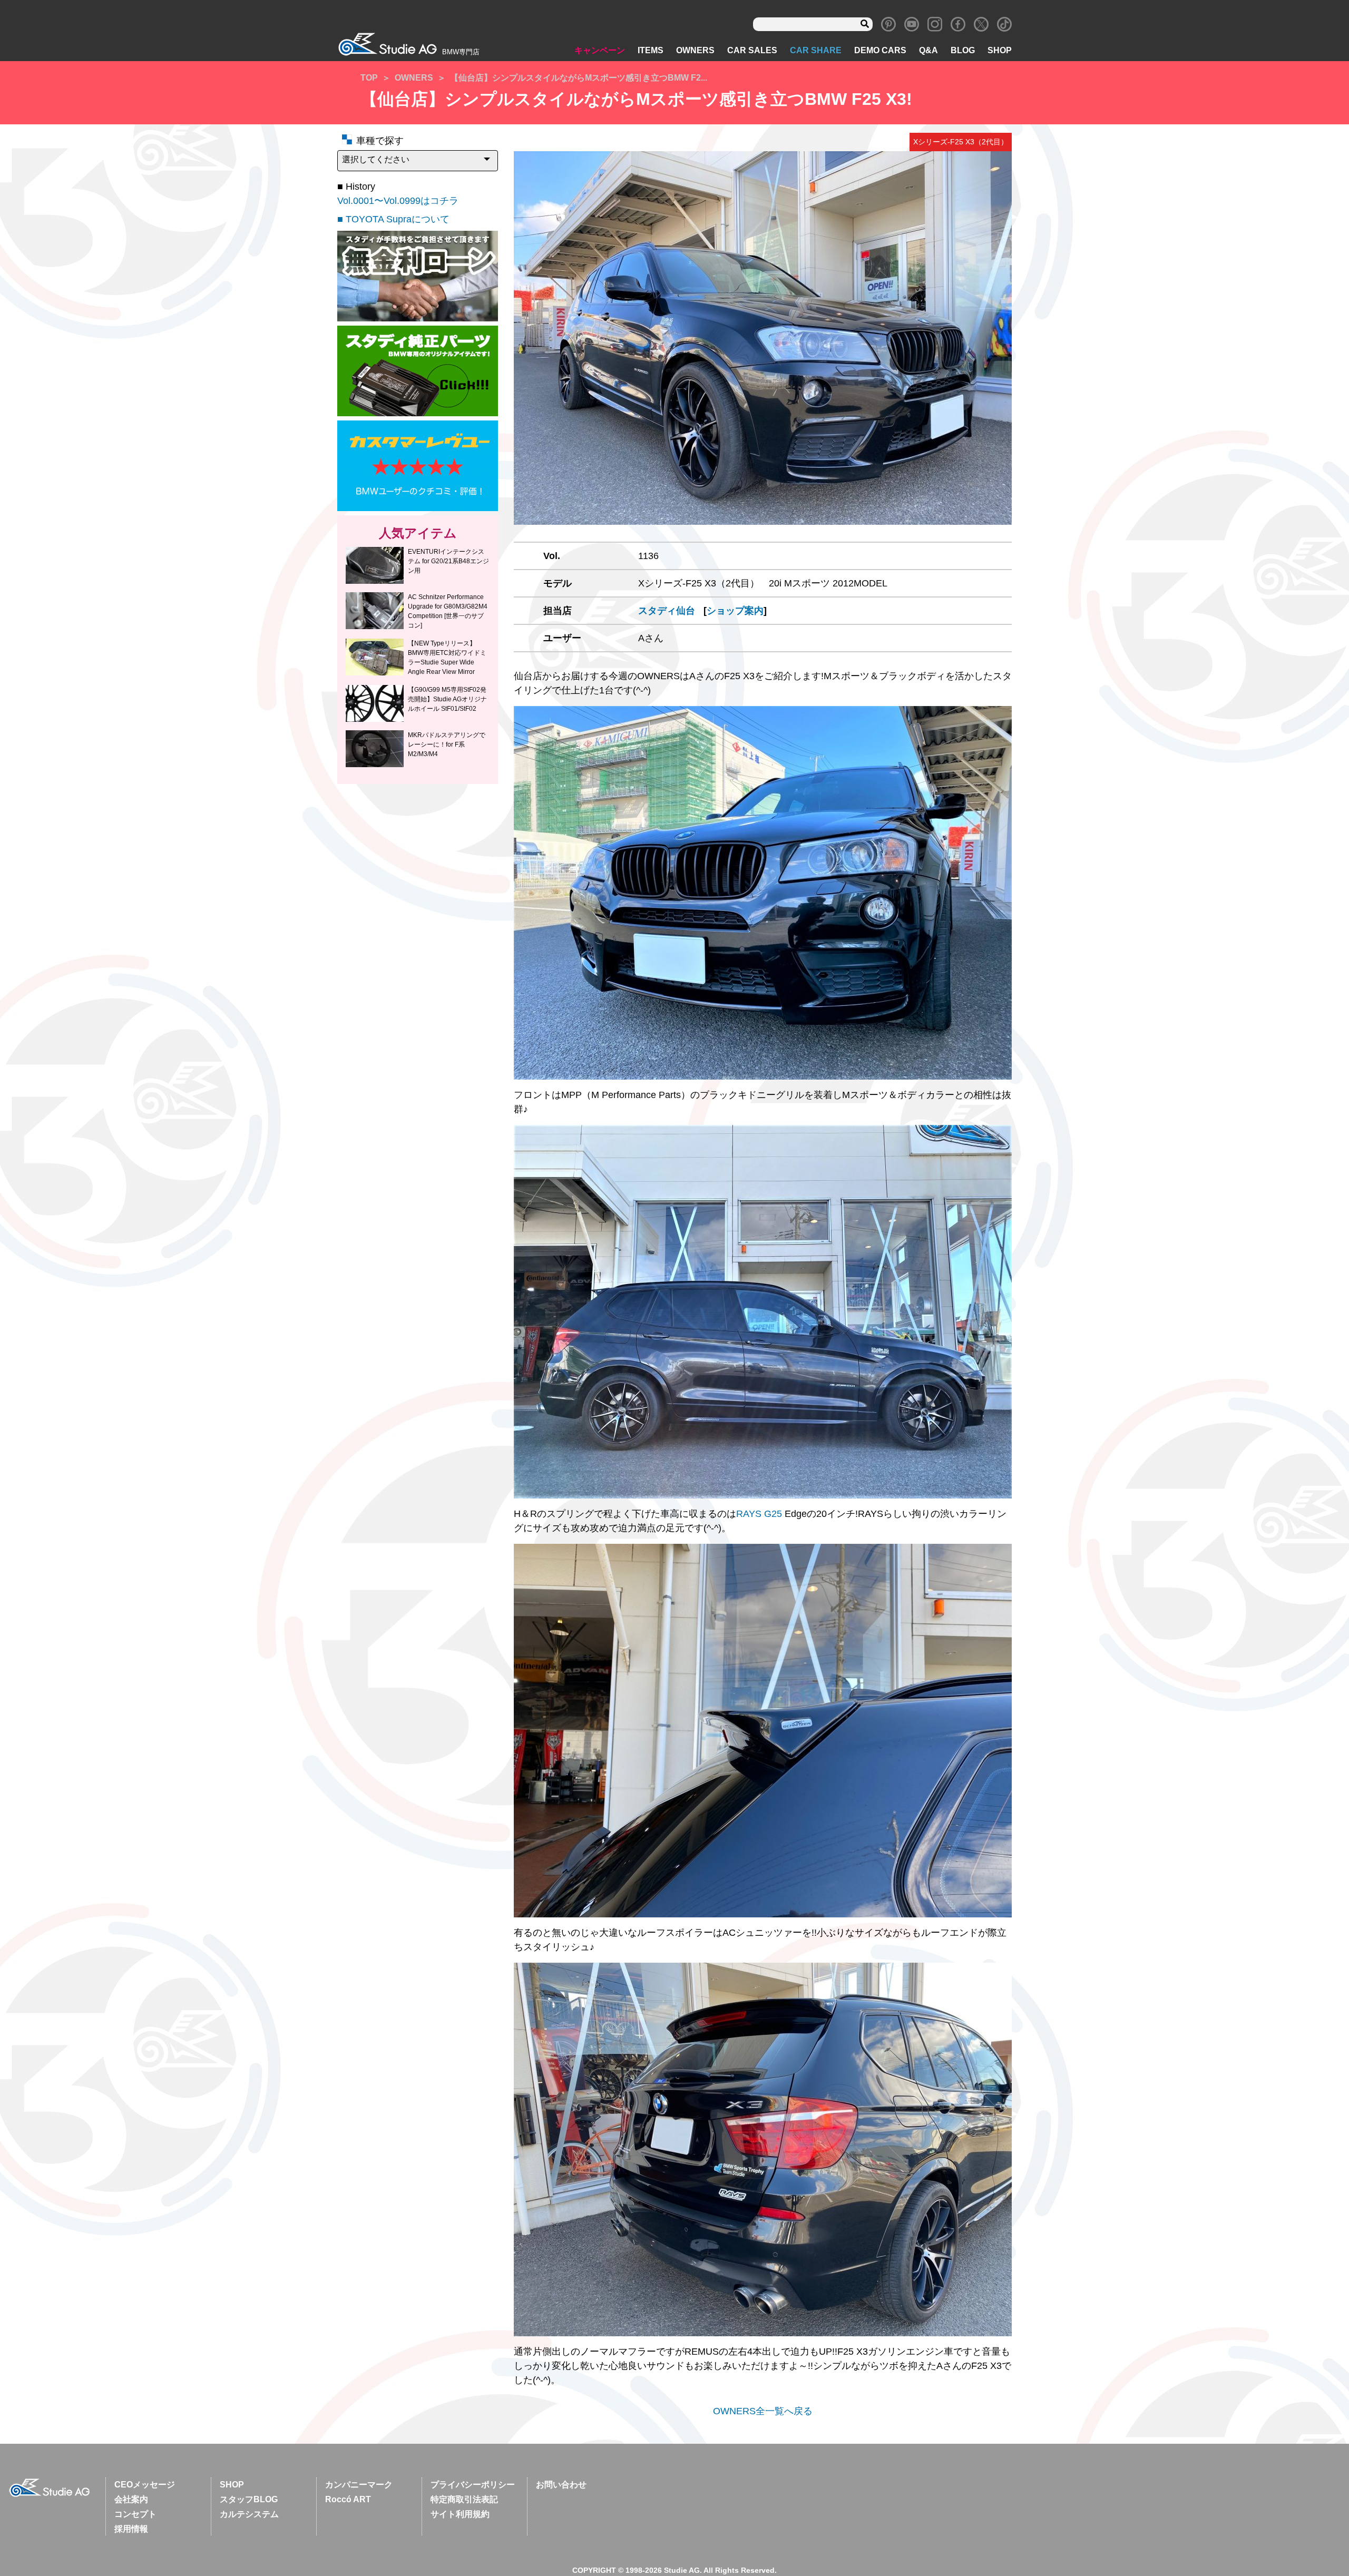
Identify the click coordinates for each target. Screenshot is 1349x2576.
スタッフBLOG (249, 2499)
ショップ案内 (735, 611)
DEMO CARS (880, 50)
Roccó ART (348, 2499)
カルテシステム (249, 2514)
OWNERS (695, 50)
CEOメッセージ (145, 2485)
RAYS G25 (759, 1514)
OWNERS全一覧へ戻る (763, 2411)
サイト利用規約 (460, 2514)
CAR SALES (752, 50)
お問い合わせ (561, 2485)
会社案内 (131, 2499)
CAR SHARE (816, 50)
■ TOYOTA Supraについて (393, 219)
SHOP (1000, 50)
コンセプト (135, 2514)
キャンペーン (600, 50)
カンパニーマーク (359, 2485)
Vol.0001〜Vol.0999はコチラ (398, 201)
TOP (369, 78)
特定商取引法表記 (464, 2499)
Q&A (928, 50)
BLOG (963, 50)
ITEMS (651, 50)
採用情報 (131, 2529)
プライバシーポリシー (473, 2485)
